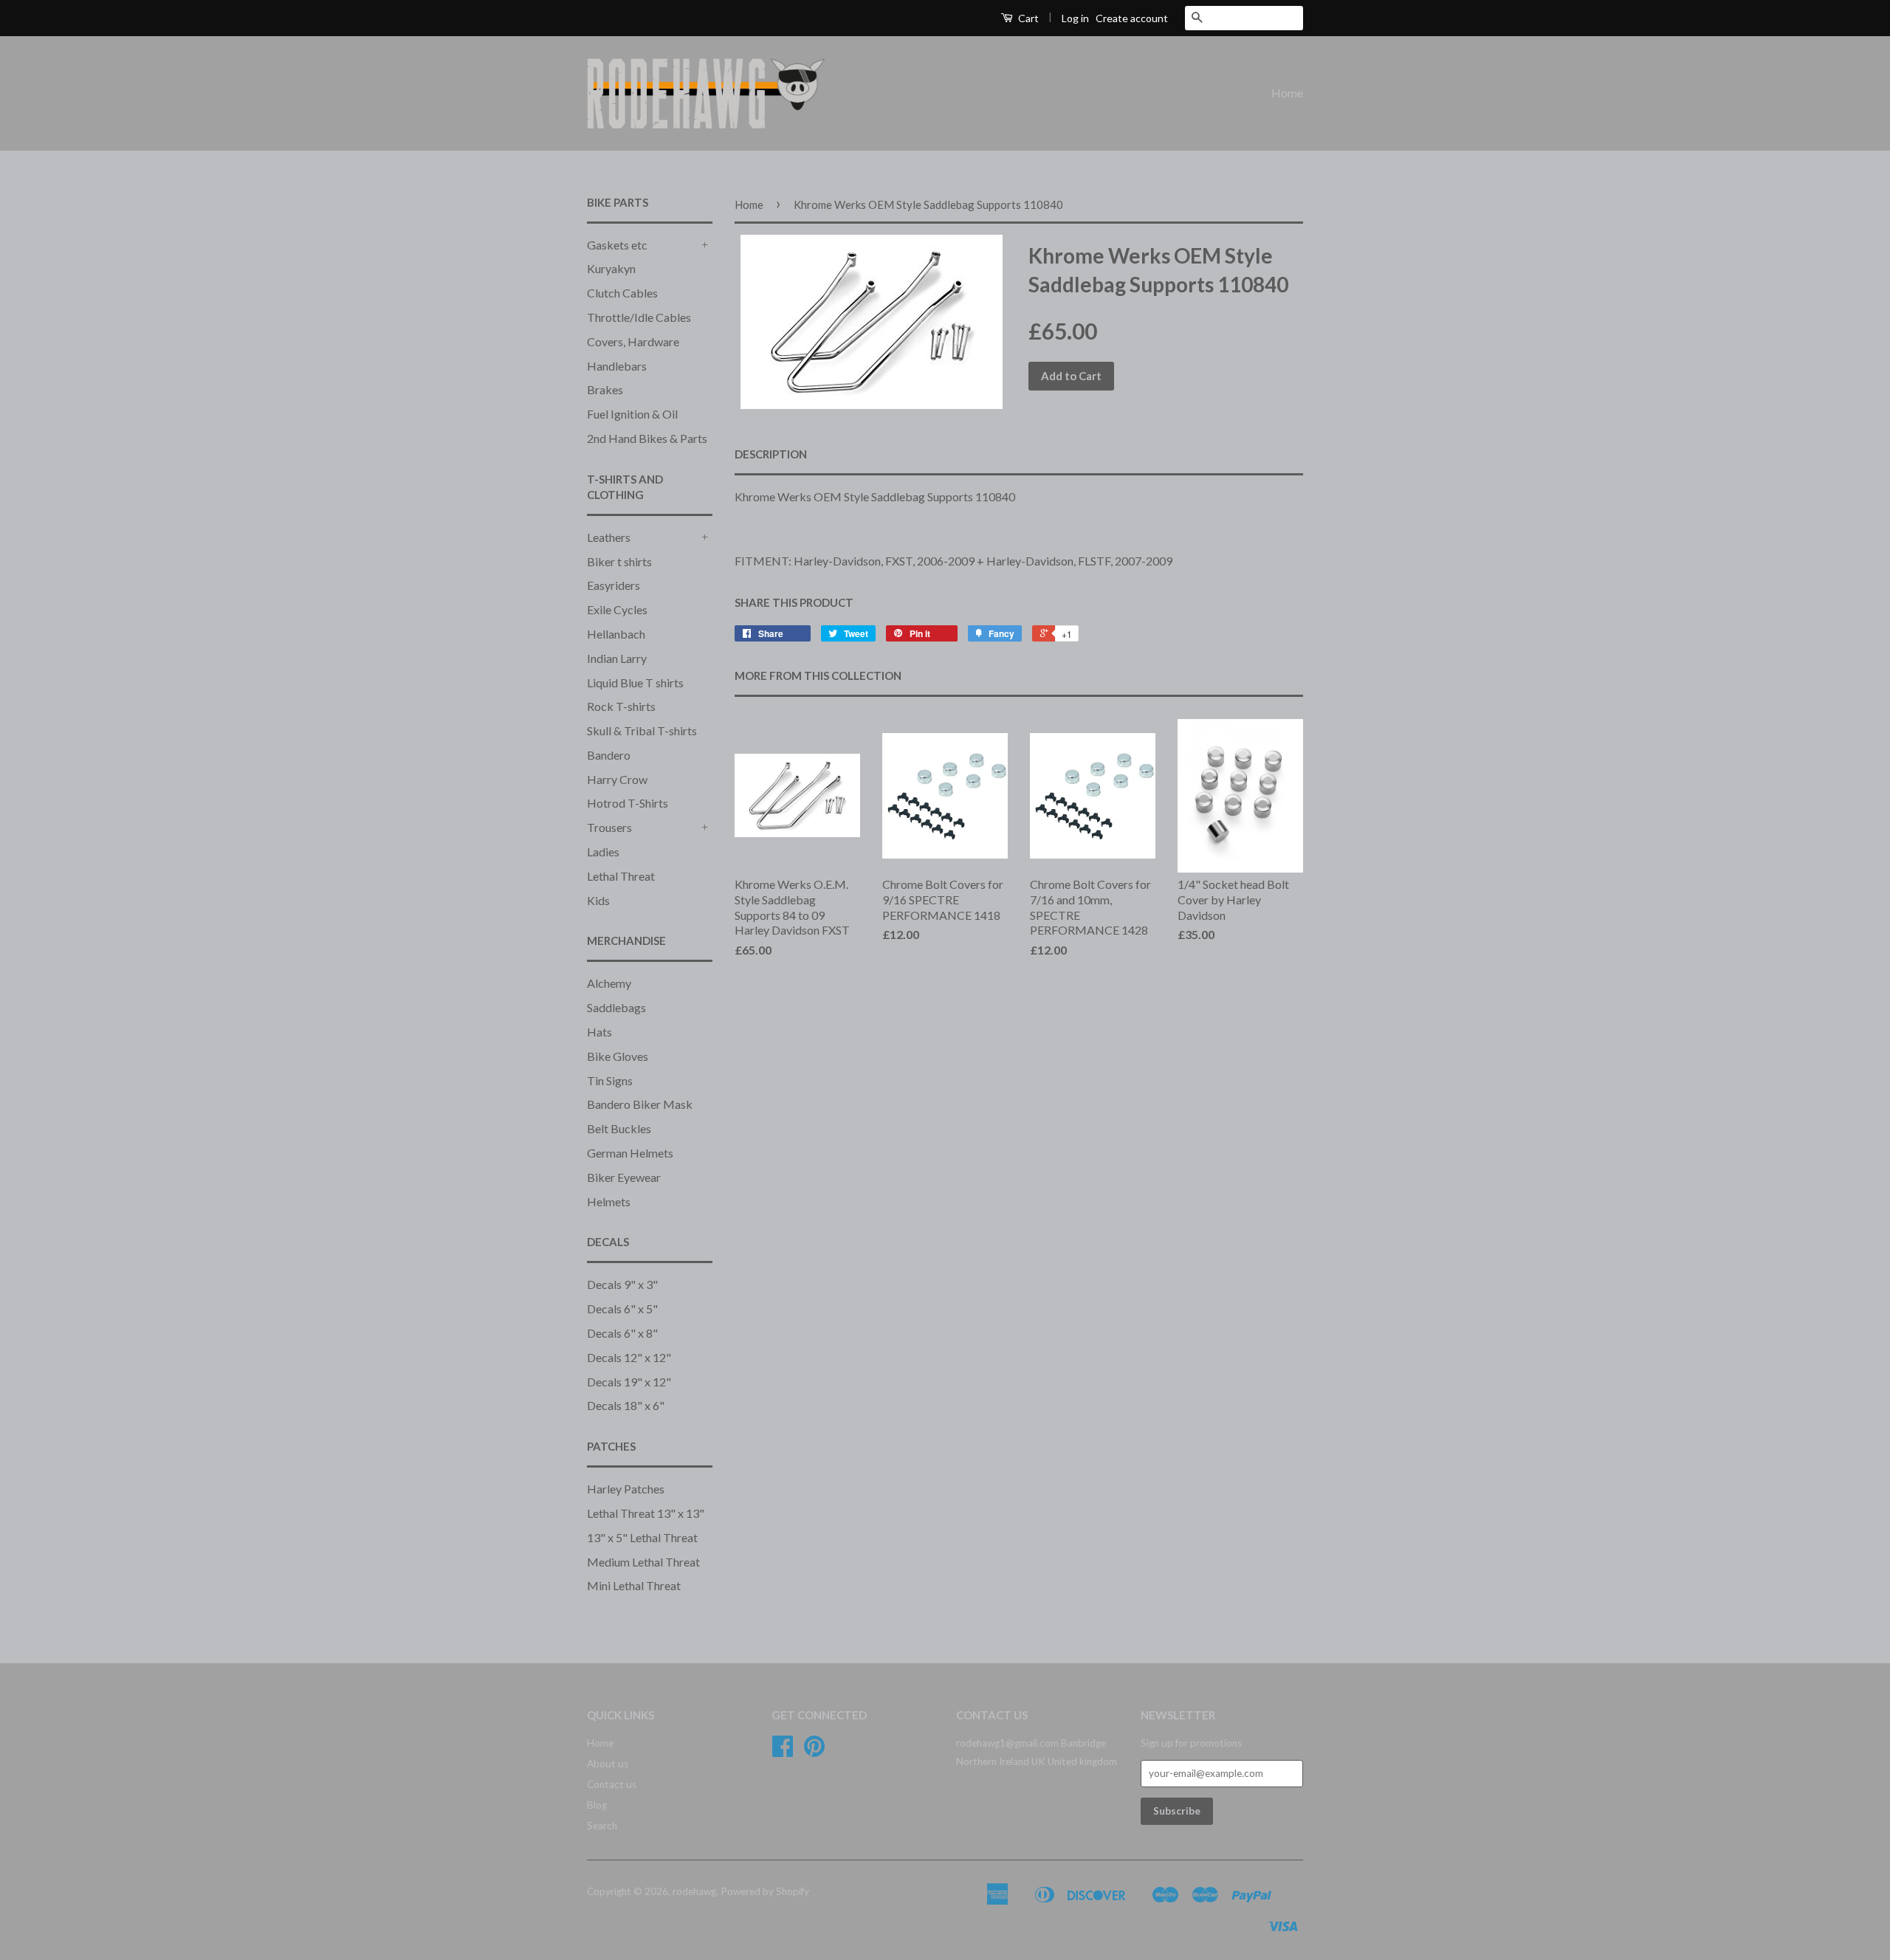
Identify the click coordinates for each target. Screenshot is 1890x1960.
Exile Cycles (617, 609)
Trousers (609, 827)
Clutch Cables (622, 293)
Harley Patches (626, 1489)
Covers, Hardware (633, 341)
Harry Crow (617, 779)
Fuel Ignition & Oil (632, 414)
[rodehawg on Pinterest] (814, 1751)
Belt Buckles (619, 1128)
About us (608, 1764)
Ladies (603, 852)
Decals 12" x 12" (629, 1357)
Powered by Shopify (765, 1891)
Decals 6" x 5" (622, 1309)
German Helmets (630, 1153)
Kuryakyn (611, 268)
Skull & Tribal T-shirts (642, 730)
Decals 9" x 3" (622, 1284)
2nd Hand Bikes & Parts (647, 438)
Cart (1027, 18)
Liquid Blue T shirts (635, 682)
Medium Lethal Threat (643, 1562)
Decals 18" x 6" (626, 1405)
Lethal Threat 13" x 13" (646, 1513)
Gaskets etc (617, 245)
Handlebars (617, 366)
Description (771, 454)
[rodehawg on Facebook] (783, 1751)
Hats (599, 1032)
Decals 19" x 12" (629, 1382)
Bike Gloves (618, 1056)
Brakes (605, 389)
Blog (597, 1805)
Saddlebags (616, 1007)
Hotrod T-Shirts (628, 803)
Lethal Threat (621, 876)
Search (602, 1826)
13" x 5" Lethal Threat (642, 1537)
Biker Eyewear (624, 1177)
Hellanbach (616, 634)
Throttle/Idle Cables (639, 317)
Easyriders (614, 585)
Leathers (609, 537)
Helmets (609, 1201)
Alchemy (609, 983)
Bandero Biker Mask (640, 1104)
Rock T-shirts (621, 706)
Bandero (609, 755)
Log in (1075, 18)
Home (1287, 93)
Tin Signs (610, 1080)
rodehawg (694, 1891)
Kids (598, 900)
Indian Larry (617, 658)
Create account (1132, 18)
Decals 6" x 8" (622, 1333)
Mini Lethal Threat (634, 1585)
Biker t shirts (619, 561)
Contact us (612, 1784)
